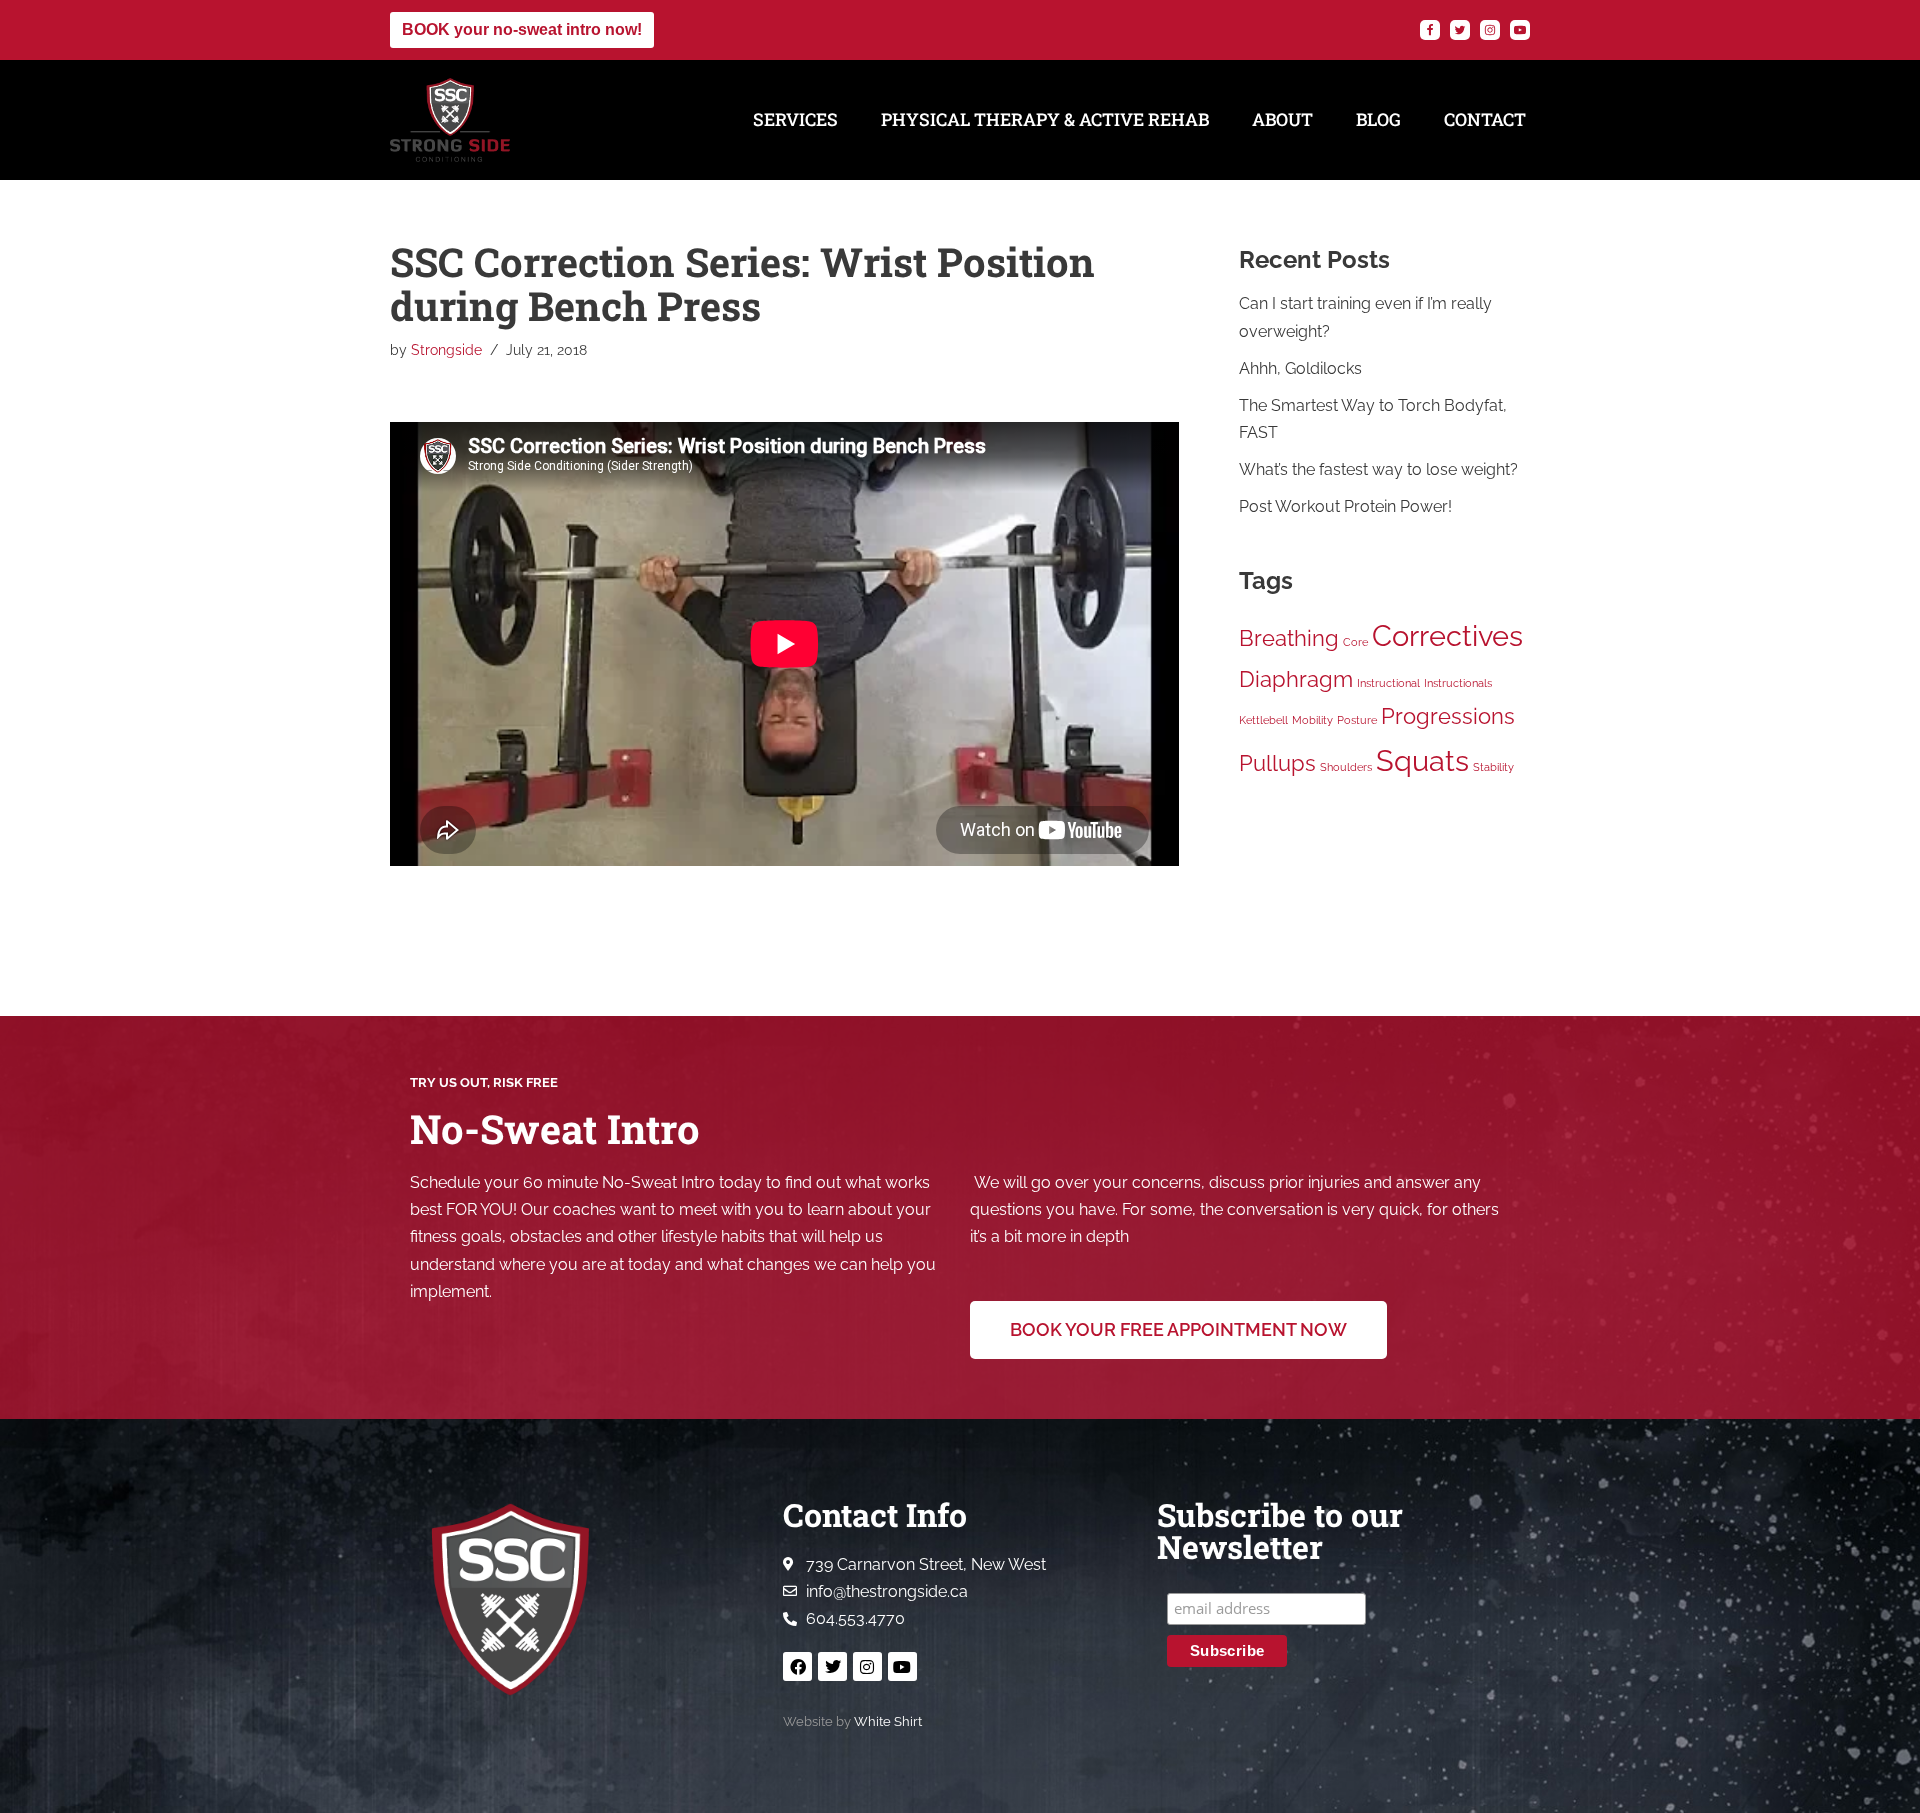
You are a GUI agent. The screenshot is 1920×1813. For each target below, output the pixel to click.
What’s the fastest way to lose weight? (1378, 469)
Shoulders (1346, 767)
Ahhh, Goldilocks (1300, 368)
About (1282, 119)
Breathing (1289, 638)
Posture (1357, 720)
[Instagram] (1490, 30)
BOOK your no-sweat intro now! (522, 29)
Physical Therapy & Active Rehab (1045, 119)
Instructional (1388, 683)
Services (795, 119)
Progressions (1448, 716)
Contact (1485, 119)
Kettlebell (1263, 720)
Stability (1493, 767)
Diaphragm (1296, 679)
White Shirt (888, 1721)
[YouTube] (1520, 30)
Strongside (446, 349)
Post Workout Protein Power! (1345, 506)
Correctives (1447, 635)
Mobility (1312, 720)
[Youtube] (902, 1666)
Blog (1378, 119)
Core (1355, 642)
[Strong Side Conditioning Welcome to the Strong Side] (450, 120)
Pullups (1277, 763)
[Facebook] (1430, 30)
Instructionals (1458, 683)
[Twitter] (1460, 30)
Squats (1422, 760)
